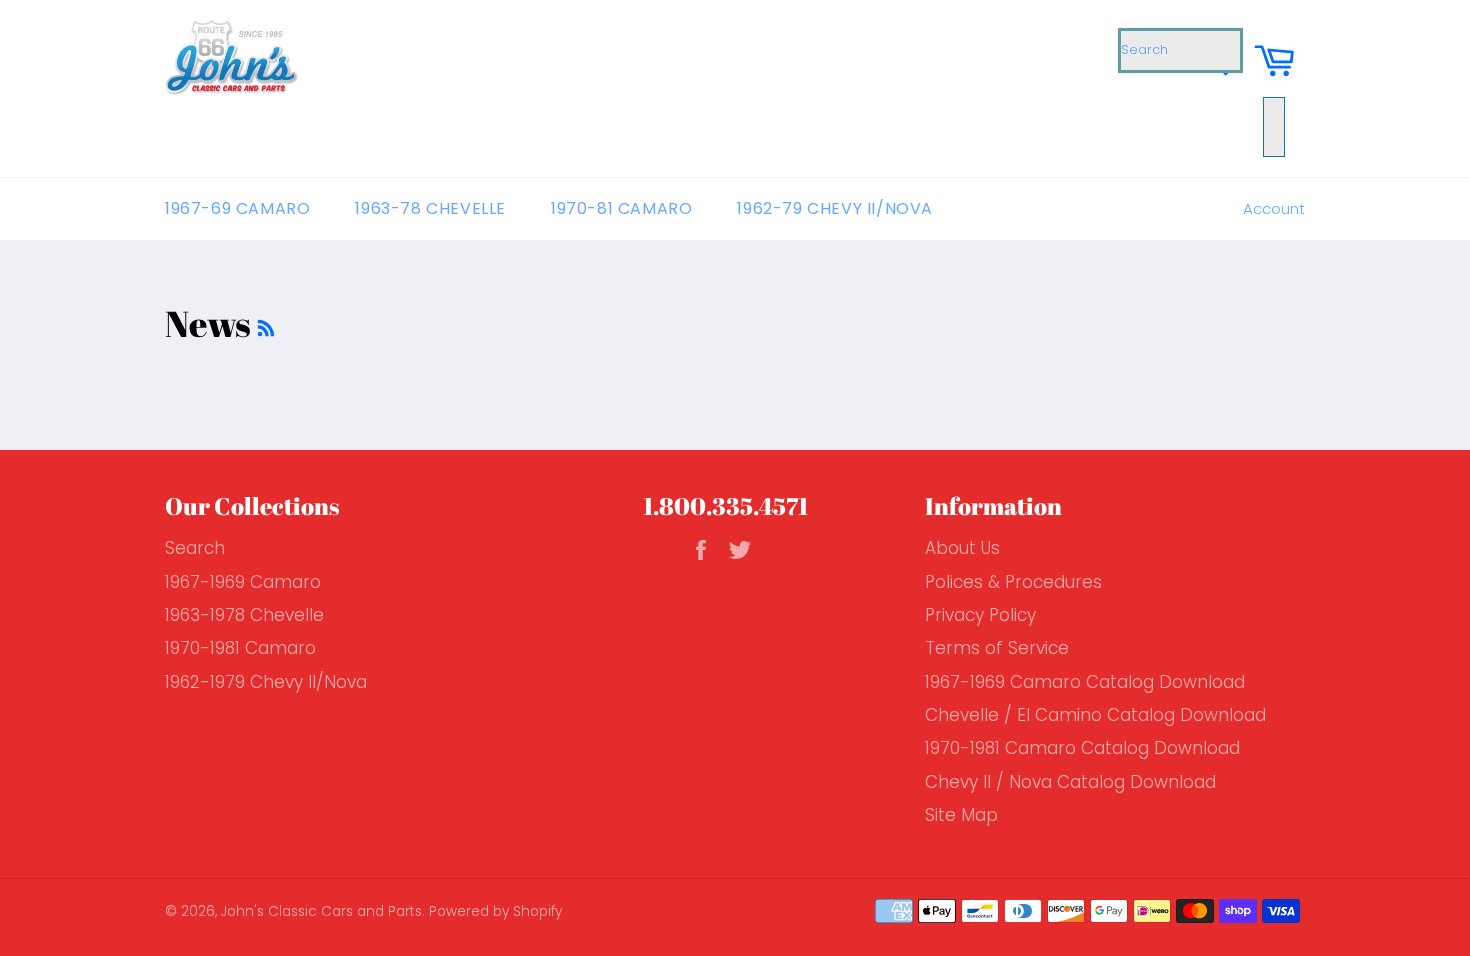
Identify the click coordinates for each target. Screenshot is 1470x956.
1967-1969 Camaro (243, 582)
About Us (962, 548)
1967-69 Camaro (237, 208)
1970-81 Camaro (621, 208)
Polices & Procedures (1013, 582)
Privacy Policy (980, 615)
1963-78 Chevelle (430, 208)
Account (1274, 208)
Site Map (961, 815)
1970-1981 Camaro (240, 648)
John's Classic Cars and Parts (321, 911)
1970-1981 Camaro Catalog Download (1082, 748)
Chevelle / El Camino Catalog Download (1095, 715)
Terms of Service (997, 648)
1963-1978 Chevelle (244, 615)
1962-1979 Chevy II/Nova (266, 682)
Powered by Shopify (495, 911)
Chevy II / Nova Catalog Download (1070, 782)
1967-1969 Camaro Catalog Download (1085, 682)
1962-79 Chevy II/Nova (835, 208)
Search (195, 548)
